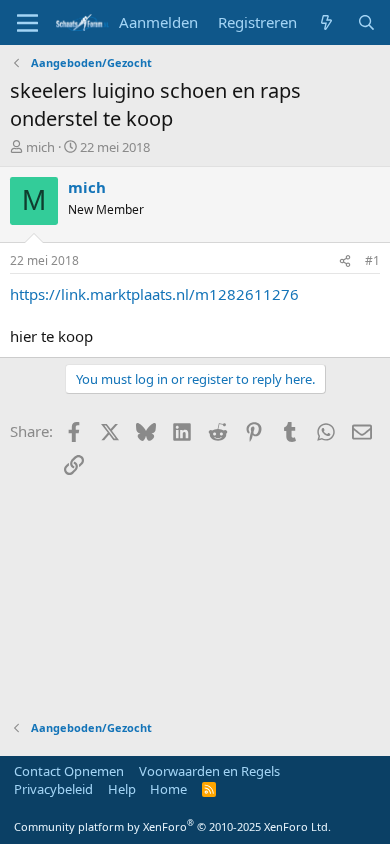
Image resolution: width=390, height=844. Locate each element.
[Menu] (27, 23)
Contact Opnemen (69, 771)
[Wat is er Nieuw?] (326, 22)
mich (40, 147)
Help (122, 789)
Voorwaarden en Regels (209, 771)
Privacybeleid (53, 789)
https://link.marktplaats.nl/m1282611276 (154, 294)
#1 (372, 260)
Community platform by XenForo (172, 826)
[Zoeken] (366, 22)
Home (168, 789)
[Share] (345, 261)
